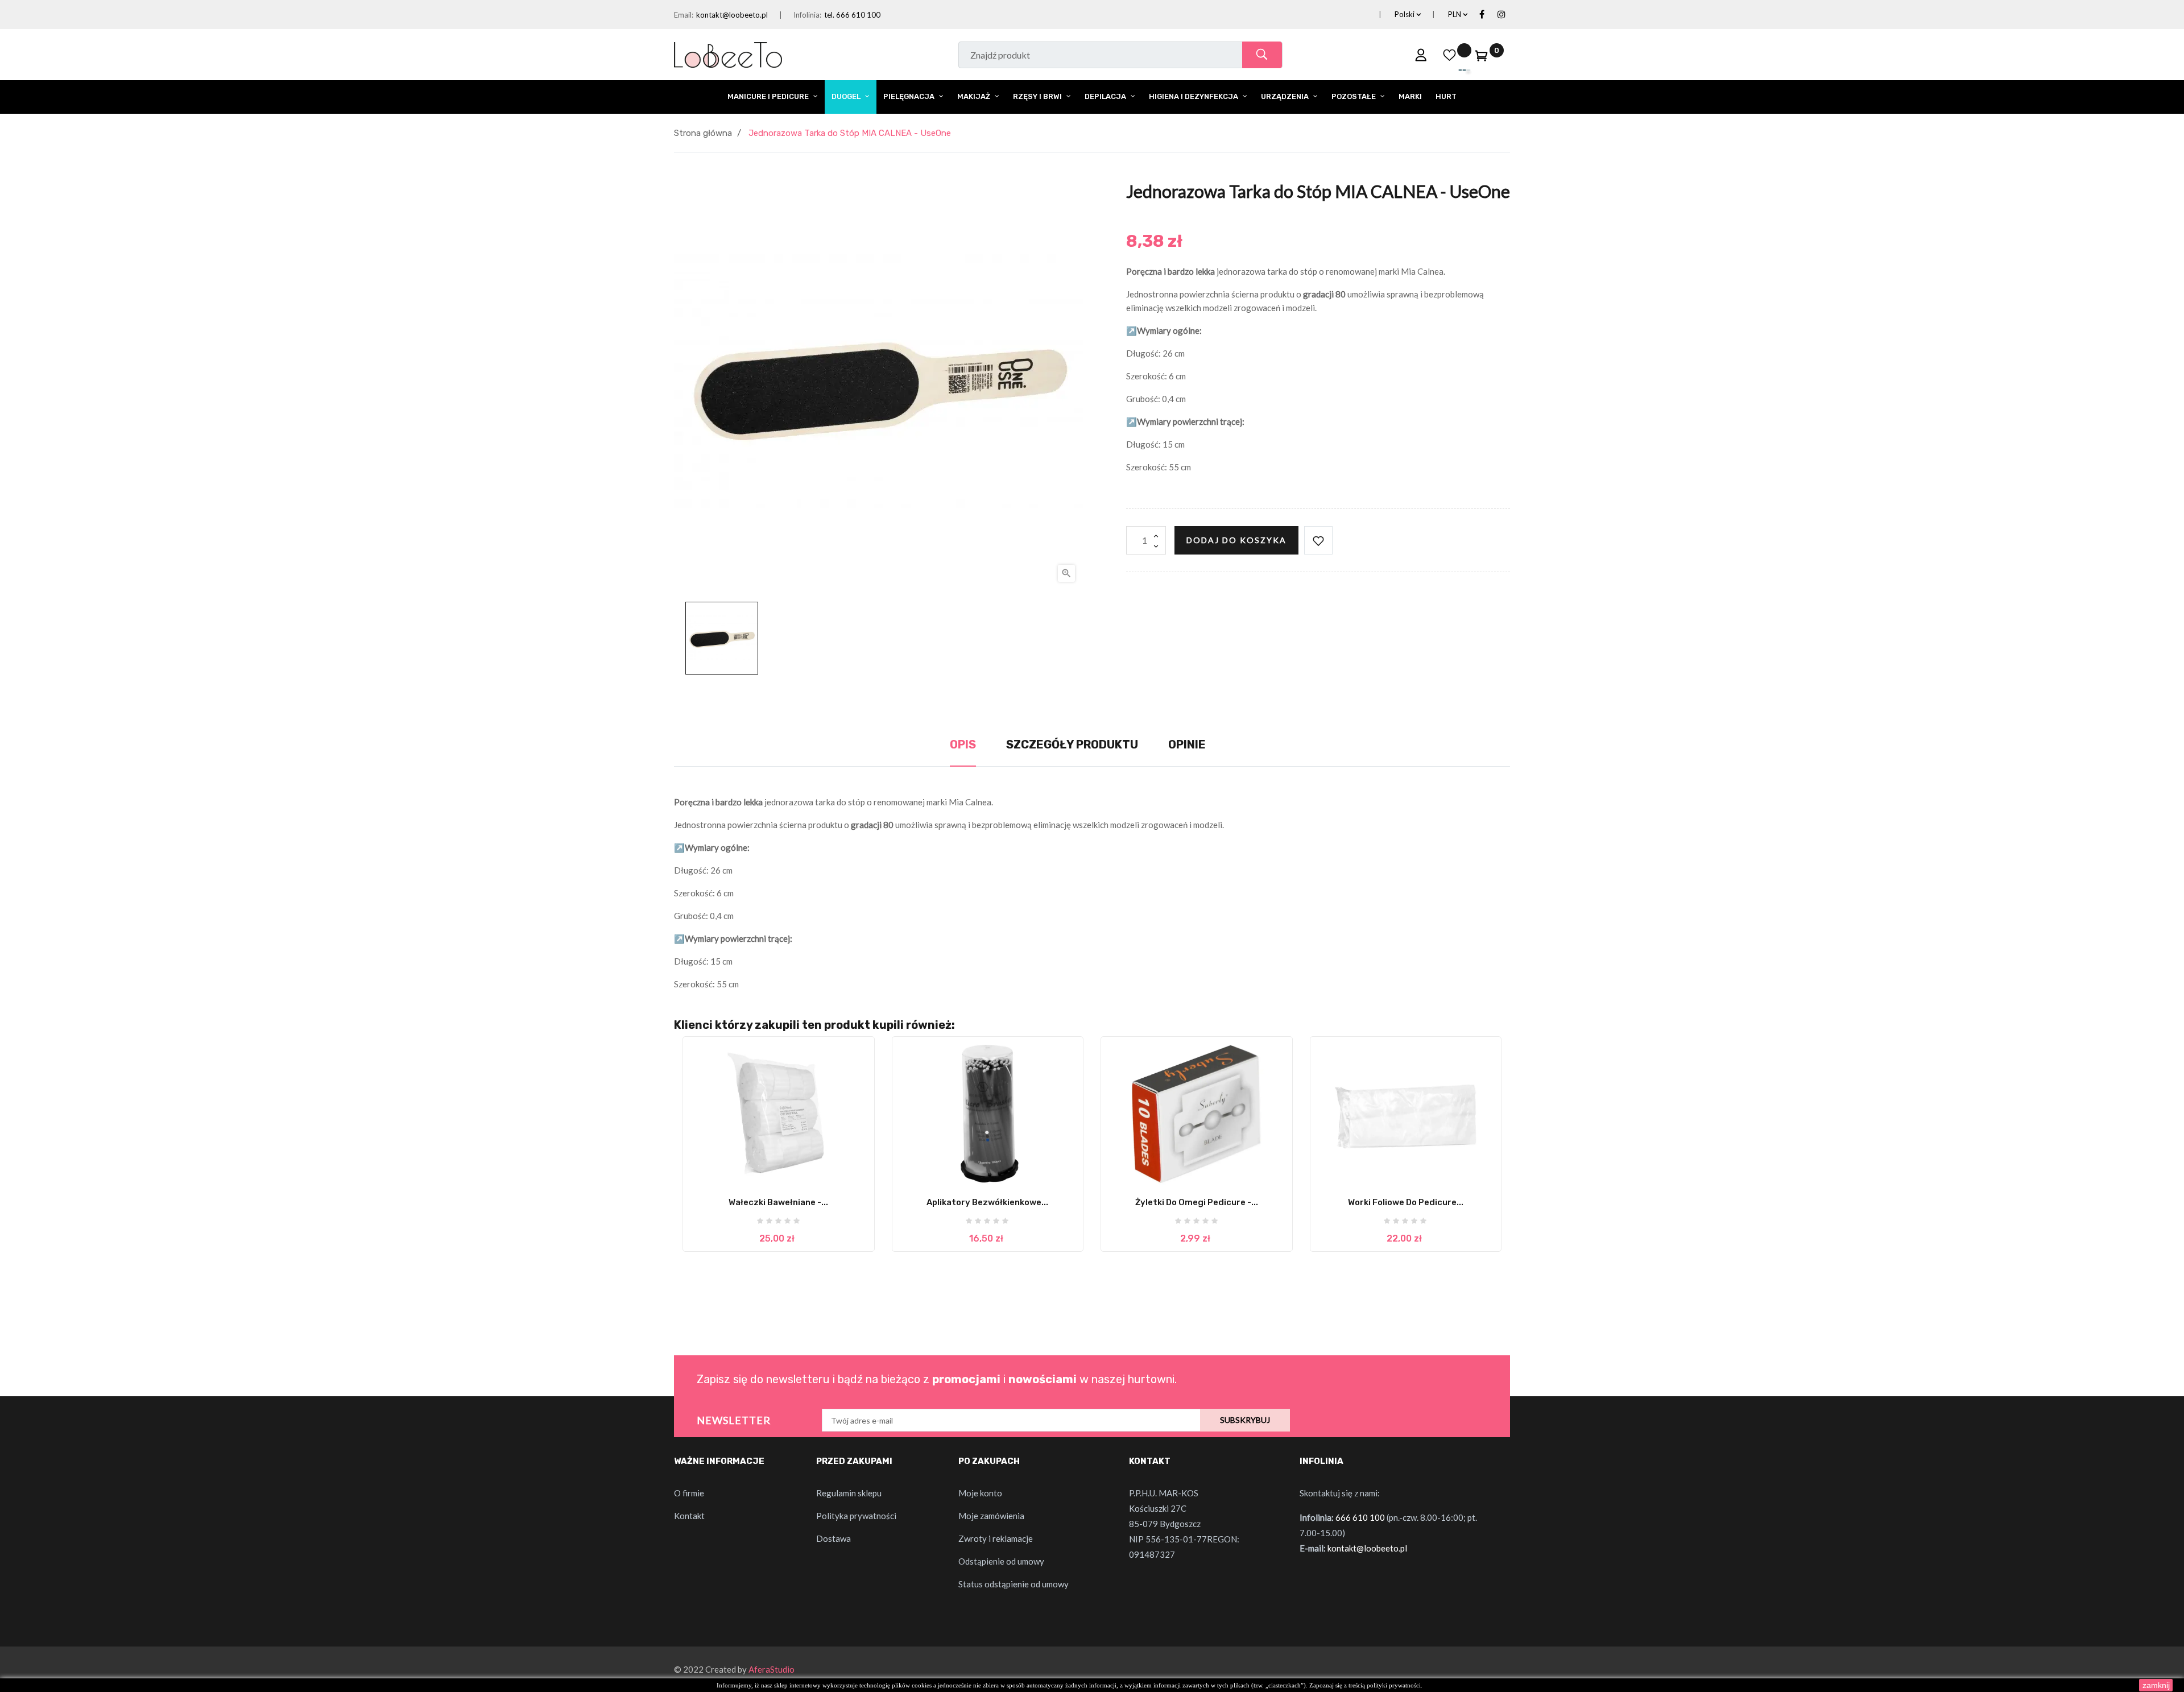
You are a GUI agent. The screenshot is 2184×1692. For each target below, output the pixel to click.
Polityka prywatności (856, 1516)
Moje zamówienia (991, 1516)
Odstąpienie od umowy (1001, 1561)
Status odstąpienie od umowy (1014, 1584)
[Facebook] (1482, 15)
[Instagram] (1501, 15)
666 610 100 (1360, 1517)
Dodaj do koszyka (1236, 540)
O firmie (689, 1493)
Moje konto (980, 1493)
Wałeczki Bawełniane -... (778, 1202)
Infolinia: (807, 15)
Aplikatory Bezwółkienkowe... (987, 1202)
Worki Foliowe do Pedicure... (1406, 1202)
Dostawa (834, 1538)
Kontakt (689, 1516)
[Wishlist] (1450, 55)
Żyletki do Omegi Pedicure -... (1197, 1202)
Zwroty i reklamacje (996, 1538)
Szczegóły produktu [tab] (1072, 744)
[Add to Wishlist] (1318, 540)
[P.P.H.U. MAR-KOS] (728, 53)
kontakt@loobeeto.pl (732, 15)
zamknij (2156, 1685)
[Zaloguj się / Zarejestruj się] (1421, 55)
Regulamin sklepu (849, 1493)
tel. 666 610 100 (852, 15)
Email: (684, 15)
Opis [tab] (963, 744)
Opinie (1187, 744)
